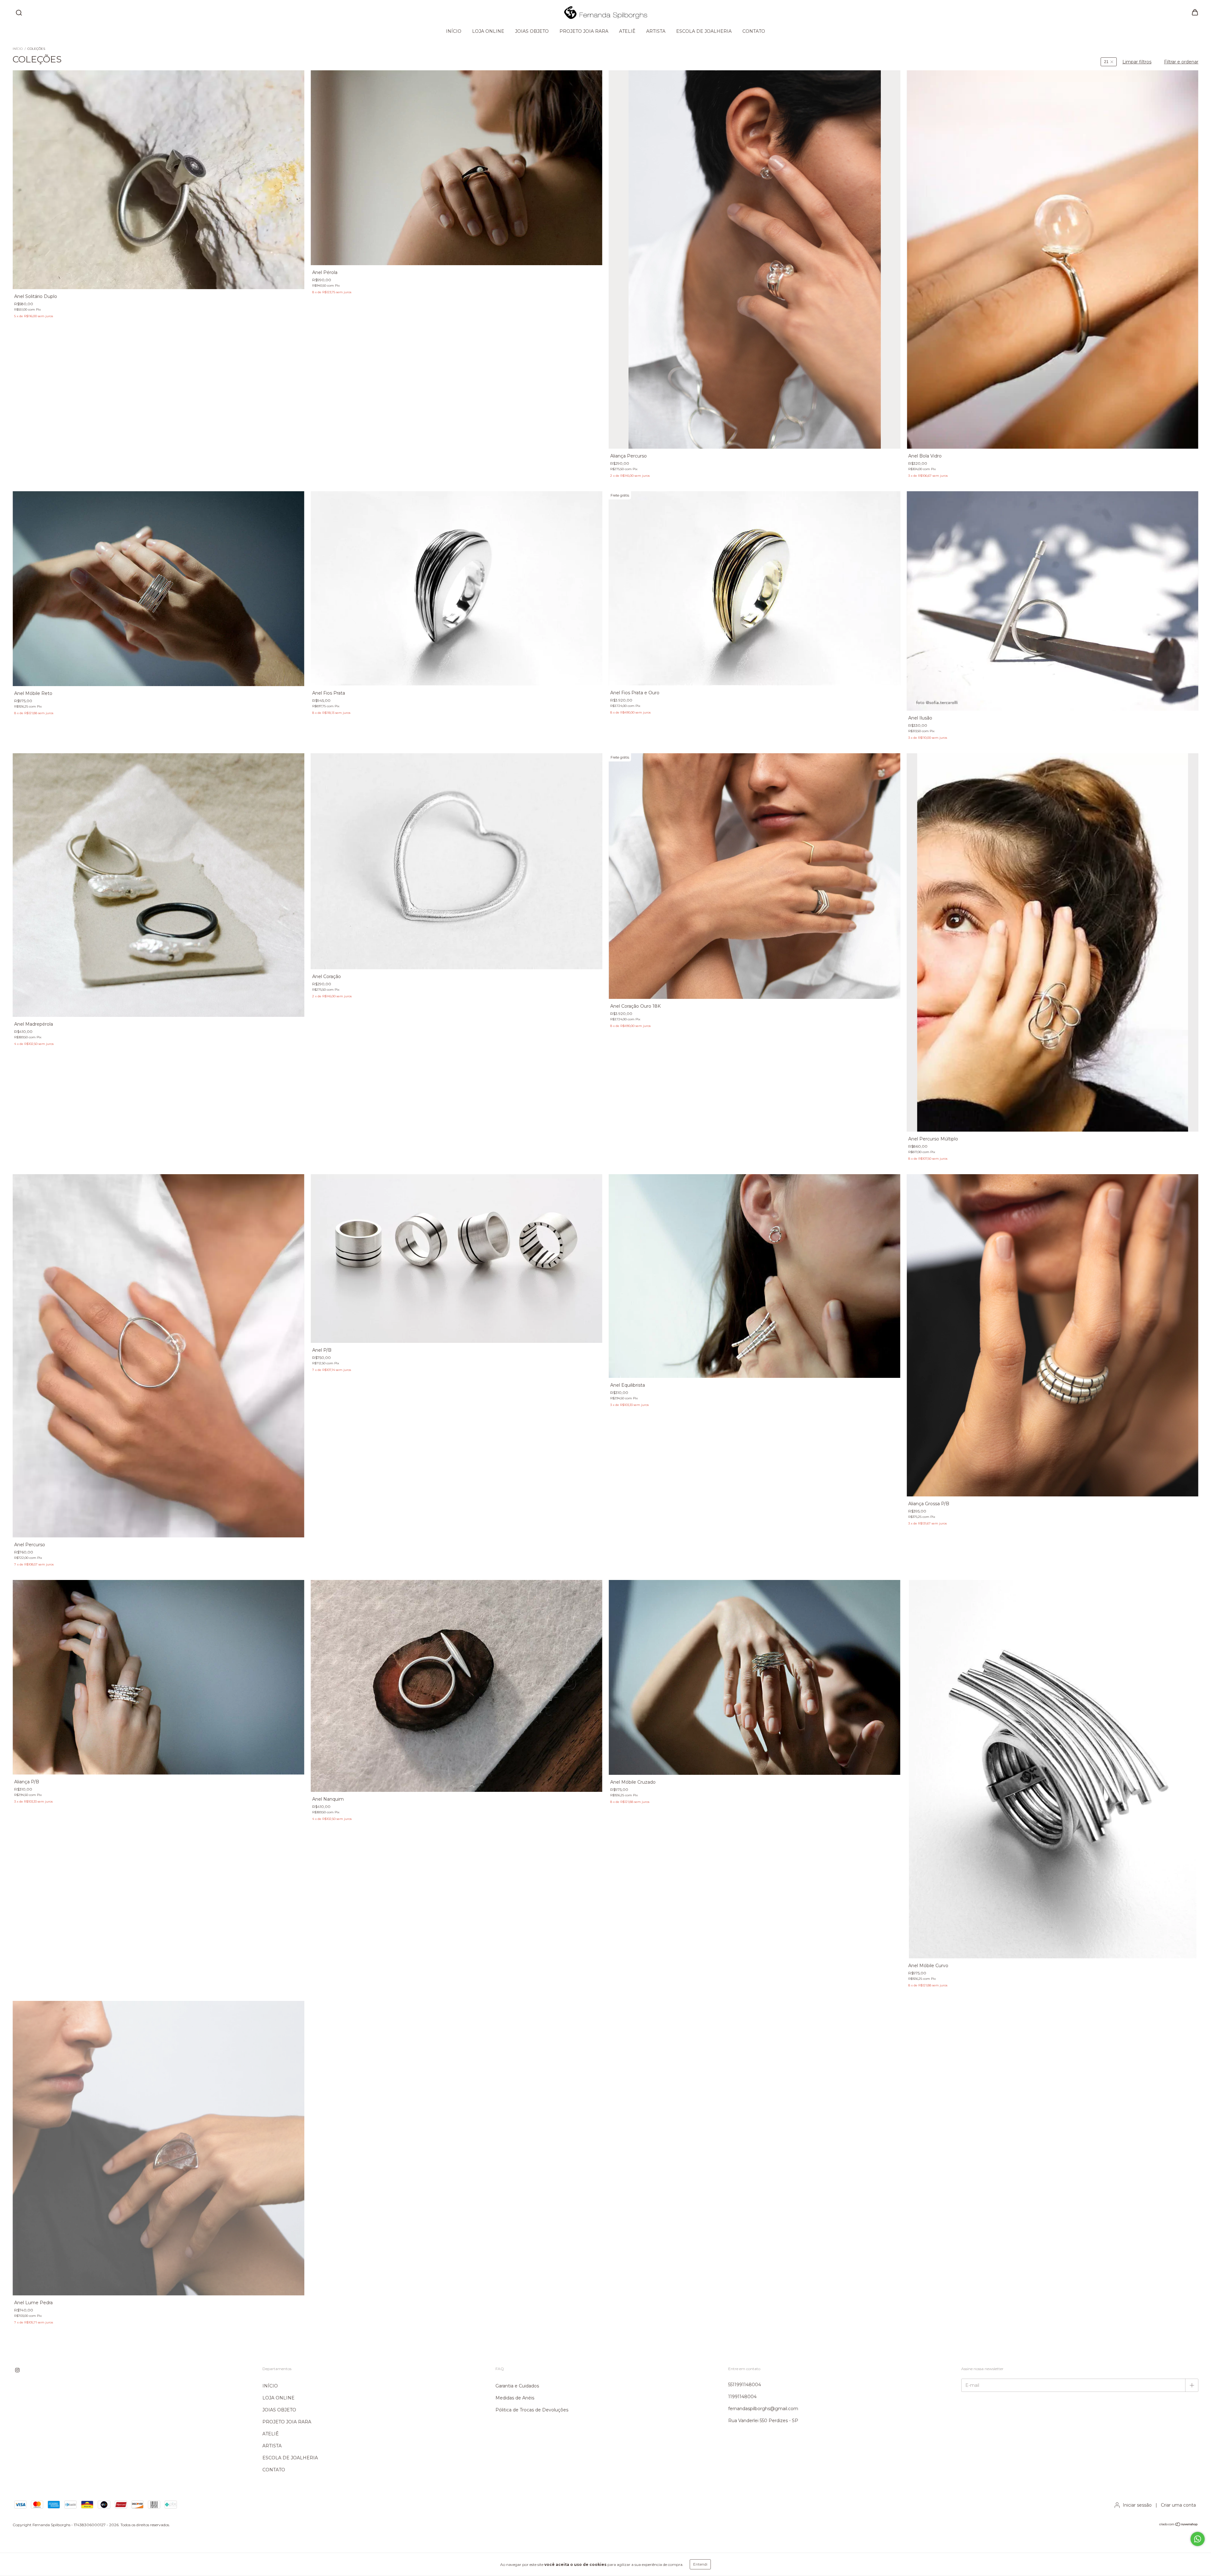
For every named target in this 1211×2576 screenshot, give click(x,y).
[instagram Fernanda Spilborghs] (17, 2370)
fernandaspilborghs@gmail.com (763, 2409)
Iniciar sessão (1137, 2505)
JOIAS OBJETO (532, 31)
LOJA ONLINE (488, 31)
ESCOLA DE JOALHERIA (704, 31)
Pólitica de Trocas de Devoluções (532, 2410)
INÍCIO (454, 31)
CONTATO (754, 31)
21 (1106, 62)
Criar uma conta (1178, 2505)
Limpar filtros (1137, 62)
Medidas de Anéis (515, 2398)
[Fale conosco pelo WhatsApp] (1198, 2539)
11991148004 (742, 2397)
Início (18, 49)
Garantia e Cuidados (517, 2386)
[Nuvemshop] (1179, 2525)
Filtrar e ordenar (1181, 62)
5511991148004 (745, 2385)
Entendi (700, 2564)
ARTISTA (656, 31)
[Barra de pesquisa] (19, 13)
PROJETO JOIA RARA (584, 31)
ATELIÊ (627, 31)
